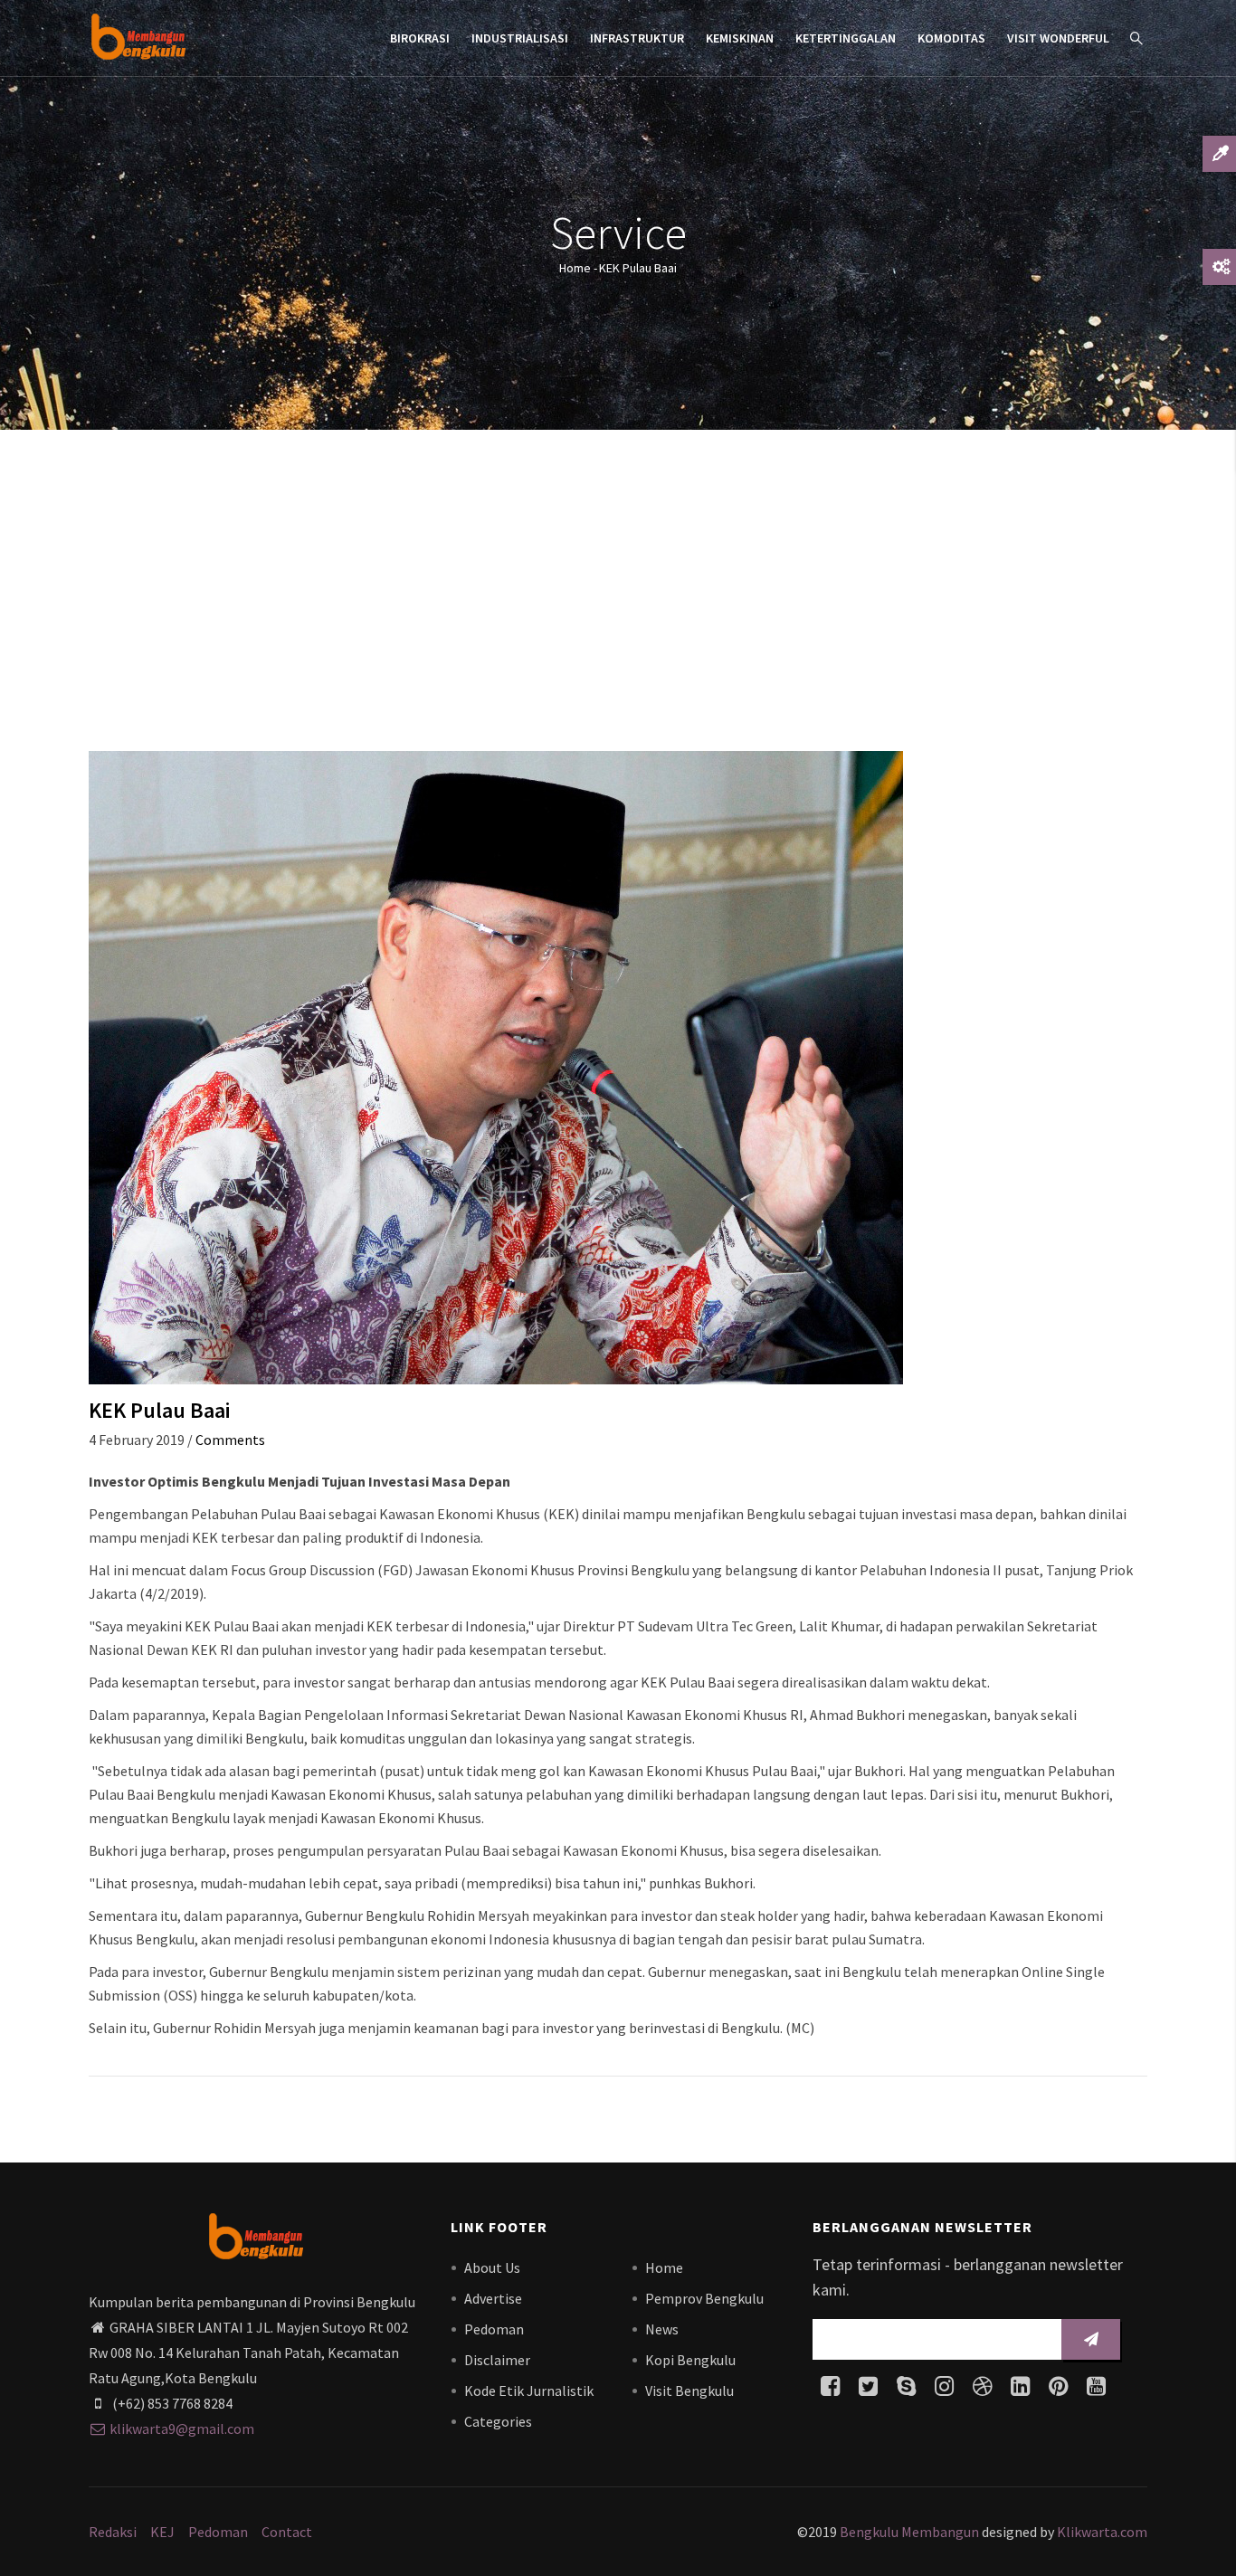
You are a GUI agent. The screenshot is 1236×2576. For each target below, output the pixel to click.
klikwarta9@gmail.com (182, 2429)
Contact (287, 2532)
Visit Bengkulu (689, 2391)
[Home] (138, 36)
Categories (498, 2421)
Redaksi (113, 2532)
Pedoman (494, 2329)
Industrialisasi (520, 38)
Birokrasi (420, 38)
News (662, 2329)
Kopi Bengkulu (690, 2360)
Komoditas (951, 38)
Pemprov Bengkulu (704, 2298)
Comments (230, 1440)
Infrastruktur (637, 38)
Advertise (493, 2298)
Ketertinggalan (846, 38)
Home (575, 268)
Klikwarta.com (1102, 2532)
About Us (492, 2267)
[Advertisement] (618, 597)
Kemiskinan (740, 38)
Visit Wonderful (1058, 38)
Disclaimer (497, 2360)
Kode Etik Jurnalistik (529, 2391)
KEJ (162, 2532)
